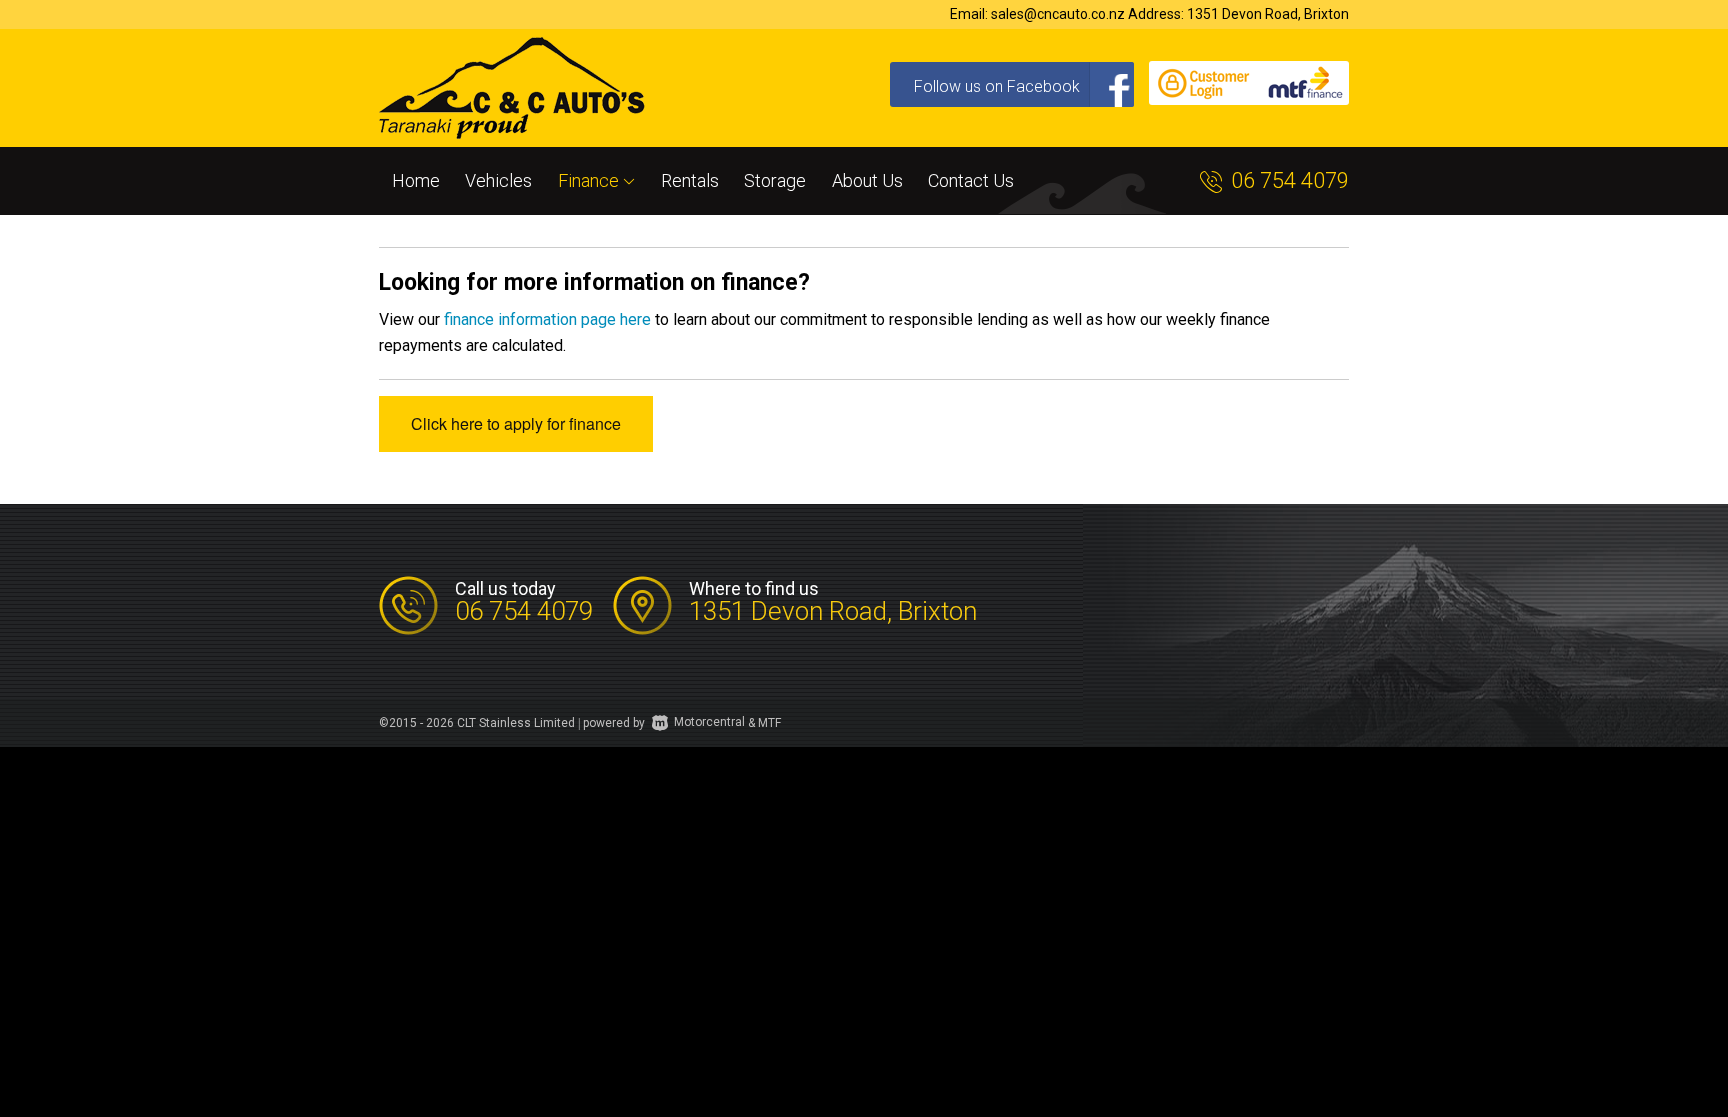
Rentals (690, 180)
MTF (769, 722)
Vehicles (498, 180)
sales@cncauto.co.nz (1058, 14)
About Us (867, 180)
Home (416, 180)
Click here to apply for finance (516, 423)
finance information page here (547, 319)
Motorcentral (709, 722)
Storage (775, 180)
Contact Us (971, 180)
